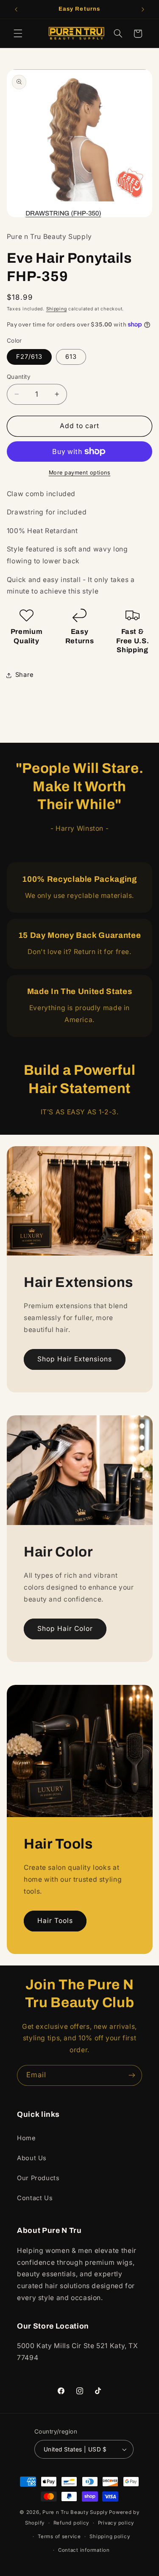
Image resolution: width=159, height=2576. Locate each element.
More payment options (80, 473)
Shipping (57, 309)
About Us (32, 2158)
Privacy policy (116, 2523)
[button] (18, 34)
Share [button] (25, 675)
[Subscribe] (132, 2075)
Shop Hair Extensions (74, 1359)
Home (26, 2138)
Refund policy (71, 2523)
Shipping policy (110, 2536)
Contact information (84, 2550)
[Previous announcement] (16, 9)
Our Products (38, 2178)
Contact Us (35, 2198)
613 (71, 357)
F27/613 (29, 357)
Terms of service (59, 2536)
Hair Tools (55, 1921)
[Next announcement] (143, 9)
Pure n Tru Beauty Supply (76, 2512)
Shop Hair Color (65, 1629)
